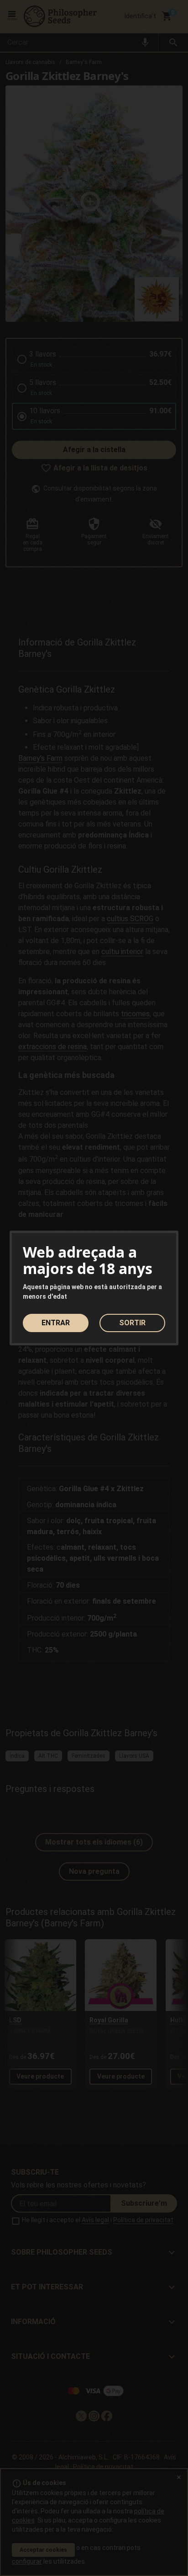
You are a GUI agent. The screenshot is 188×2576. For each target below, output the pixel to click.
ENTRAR (56, 1323)
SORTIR (132, 1323)
